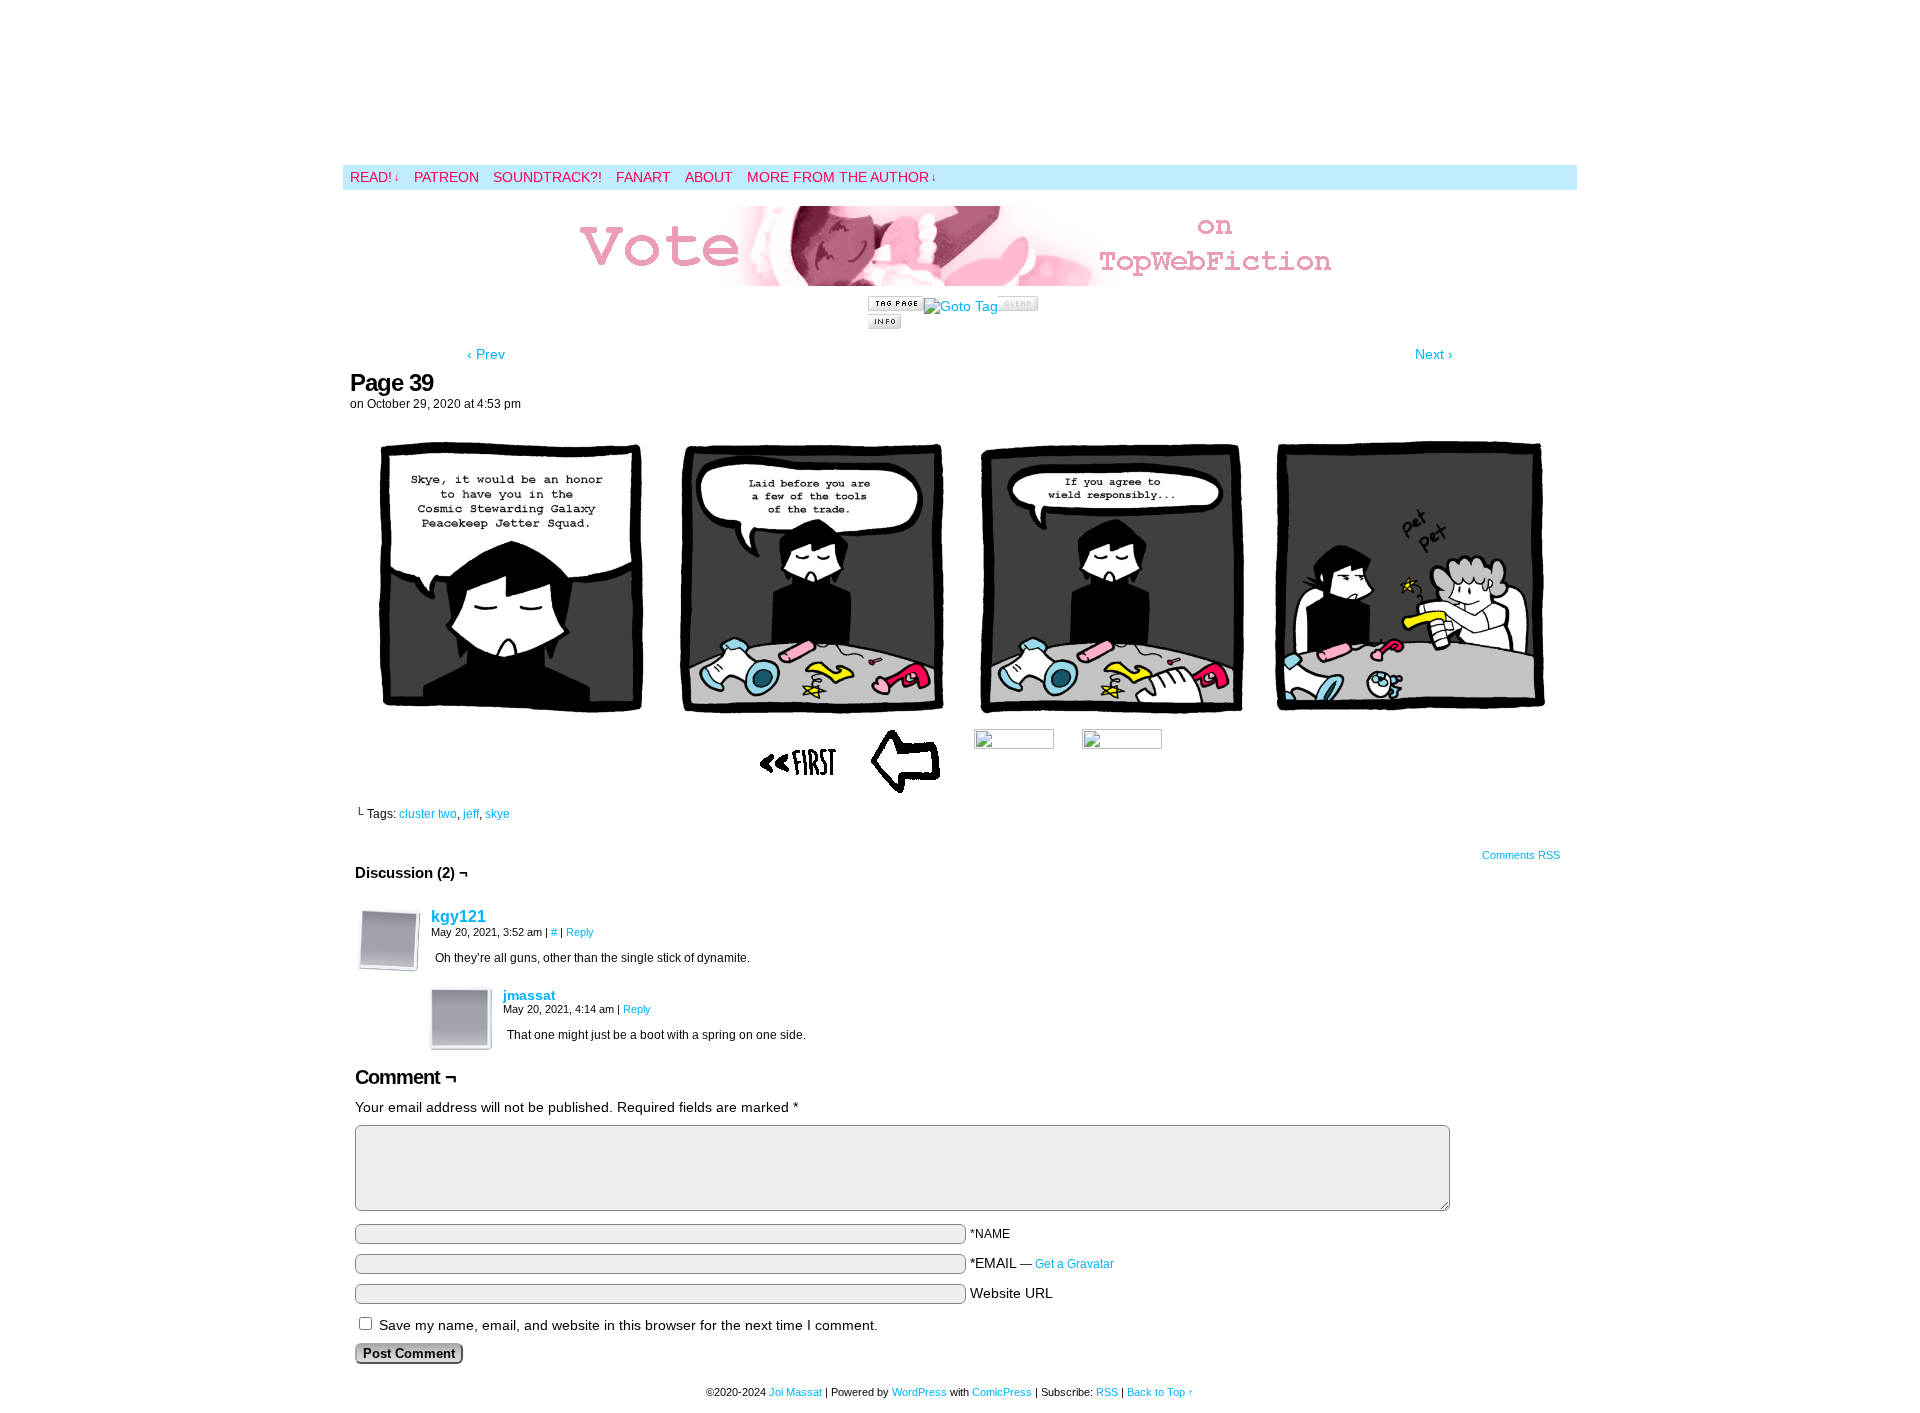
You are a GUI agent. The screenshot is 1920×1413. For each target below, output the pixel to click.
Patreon (446, 177)
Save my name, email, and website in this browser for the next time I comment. (628, 1325)
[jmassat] (461, 1046)
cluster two (428, 814)
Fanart (643, 177)
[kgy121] (389, 967)
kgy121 (458, 916)
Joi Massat (795, 1392)
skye (497, 814)
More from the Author (842, 177)
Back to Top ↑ (1160, 1392)
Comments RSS (1521, 855)
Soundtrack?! (547, 177)
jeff (471, 814)
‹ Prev (486, 354)
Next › (1434, 354)
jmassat (529, 995)
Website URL (1011, 1293)
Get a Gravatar (1074, 1264)
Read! (375, 177)
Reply (580, 932)
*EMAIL (1042, 1263)
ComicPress (1002, 1392)
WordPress (919, 1392)
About (709, 177)
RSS (1107, 1392)
